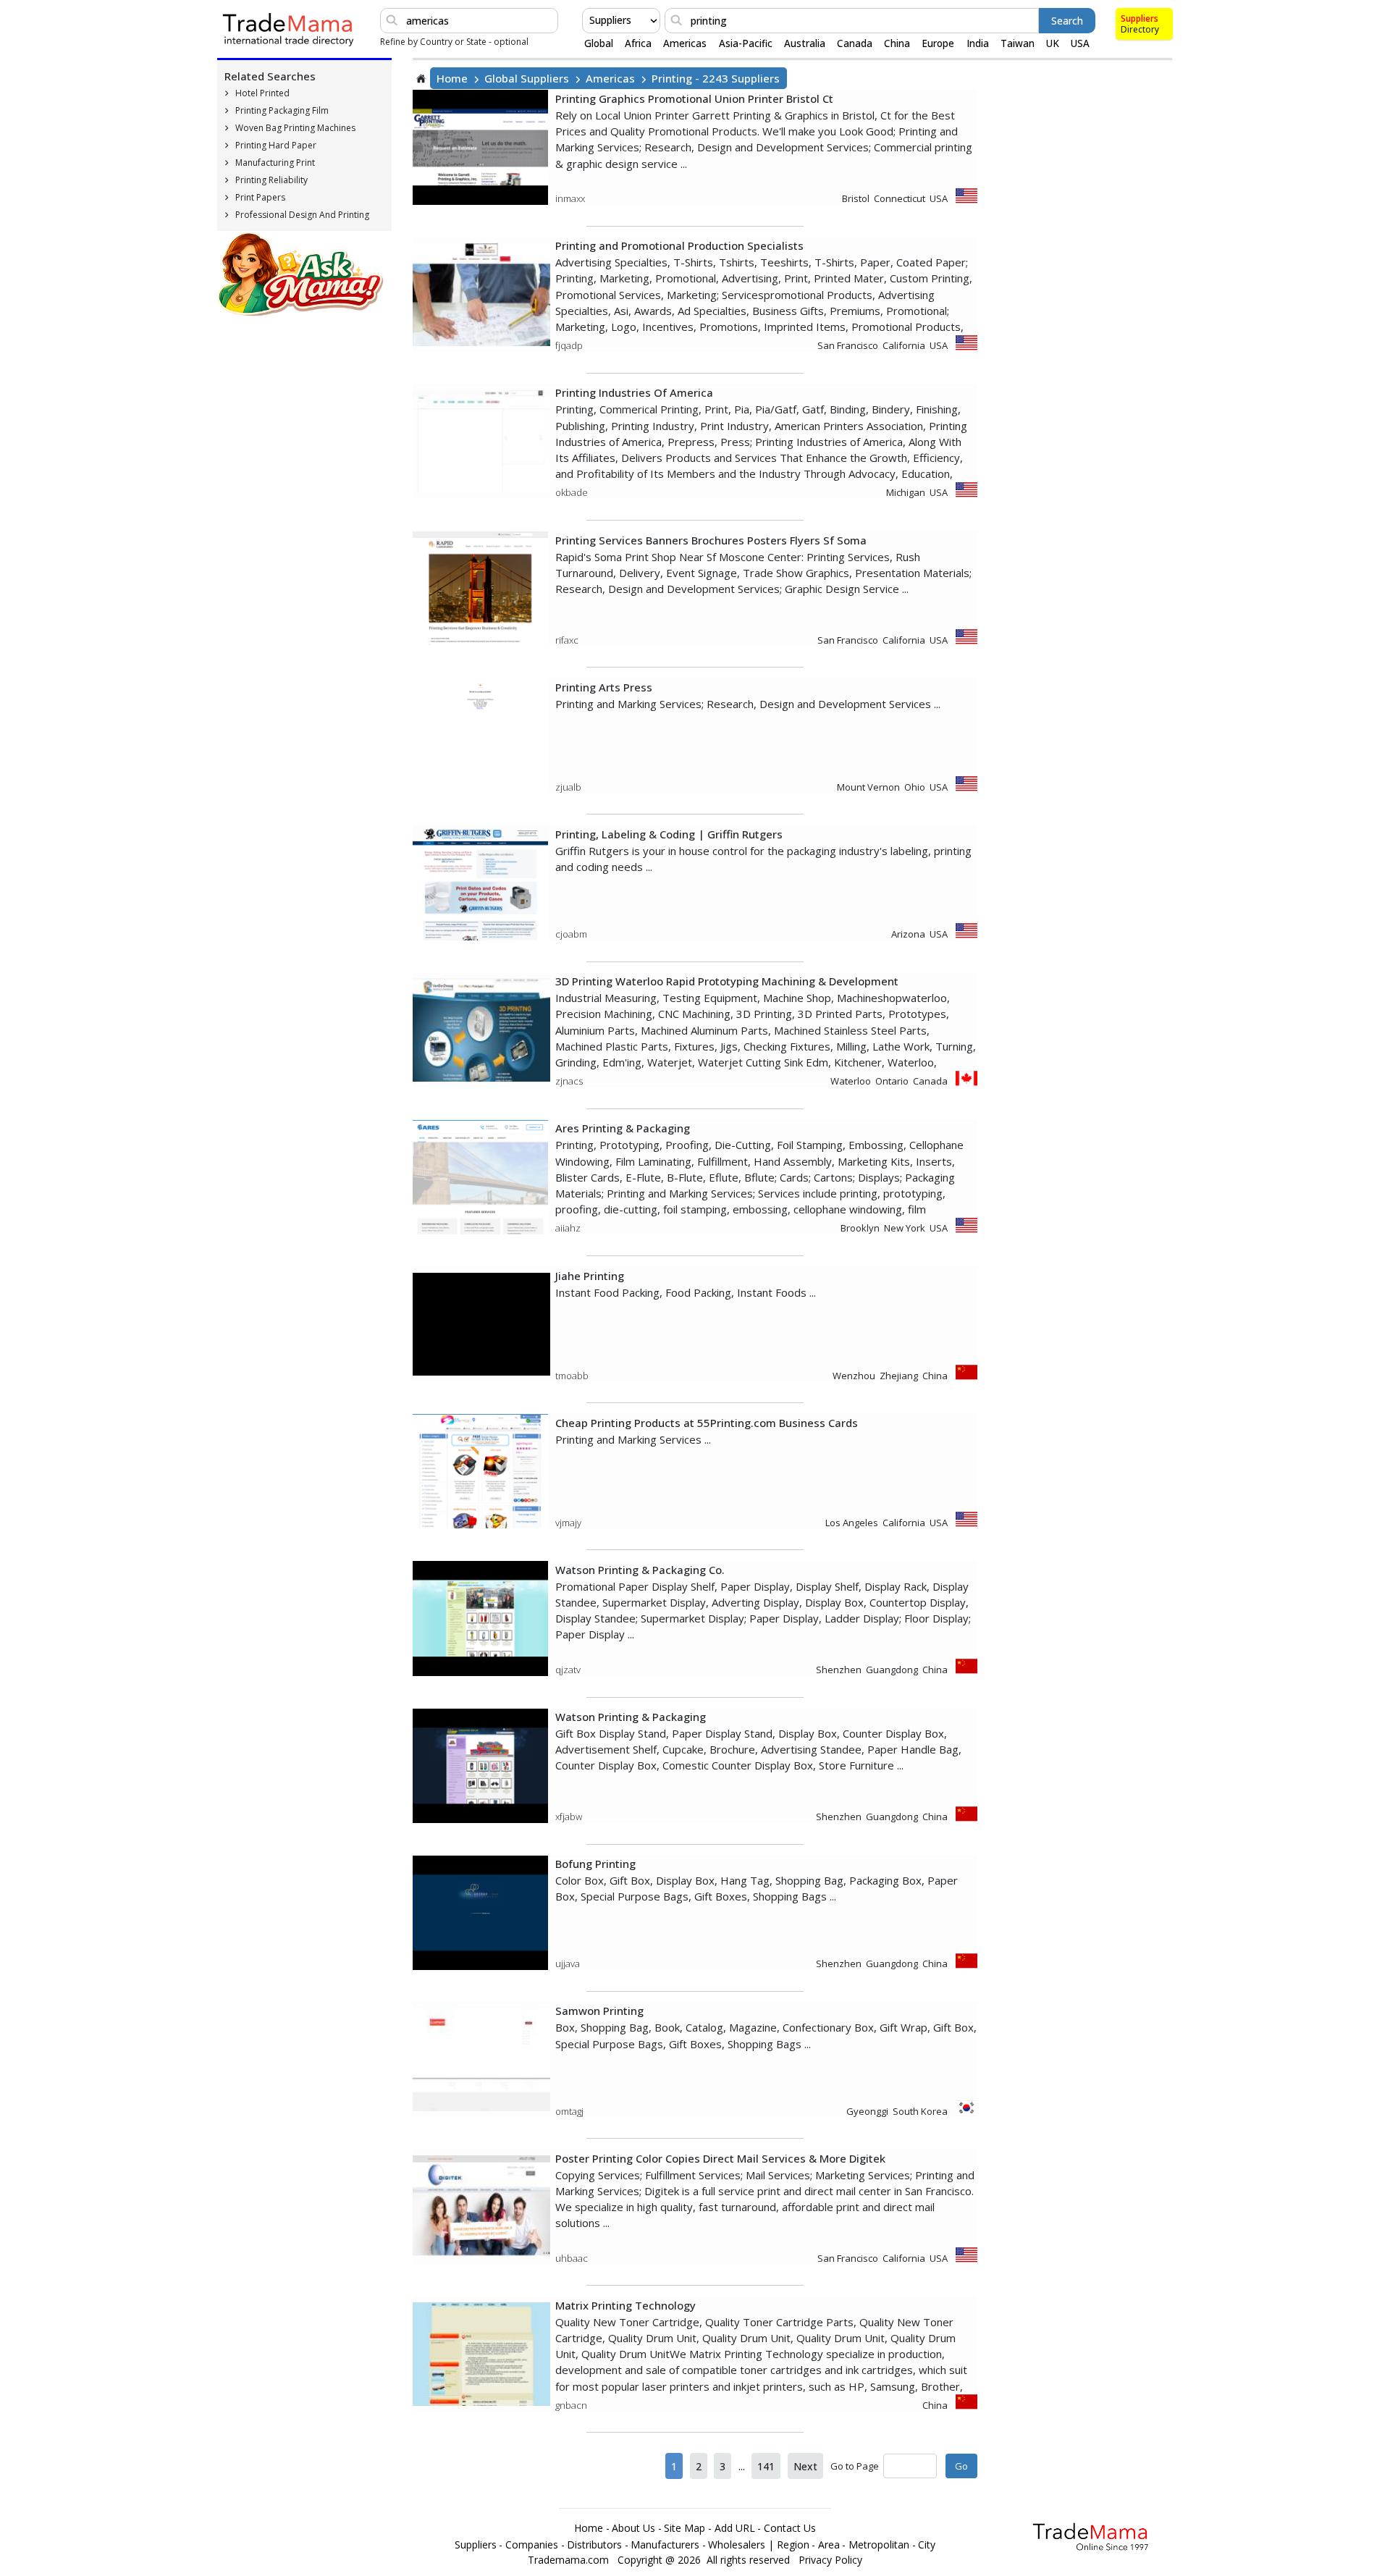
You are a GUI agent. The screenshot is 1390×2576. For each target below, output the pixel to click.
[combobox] (591, 20)
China (897, 43)
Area (829, 2545)
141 (766, 2466)
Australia (805, 43)
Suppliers (1140, 18)
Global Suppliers (527, 78)
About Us (633, 2528)
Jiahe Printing (590, 1276)
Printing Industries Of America (634, 392)
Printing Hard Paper (276, 145)
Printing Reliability (271, 180)
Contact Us (790, 2528)
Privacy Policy (830, 2560)
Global (599, 43)
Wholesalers (737, 2545)
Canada (855, 43)
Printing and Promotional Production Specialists (679, 245)
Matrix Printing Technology (625, 2305)
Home (452, 78)
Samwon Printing (599, 2011)
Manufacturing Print (275, 163)
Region (793, 2545)
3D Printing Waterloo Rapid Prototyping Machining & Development (727, 981)
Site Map (685, 2528)
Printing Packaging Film (282, 110)
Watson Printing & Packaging (631, 1717)
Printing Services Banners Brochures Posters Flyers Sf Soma (711, 540)
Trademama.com (568, 2560)
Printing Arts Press (604, 687)
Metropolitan (879, 2545)
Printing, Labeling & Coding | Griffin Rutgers (669, 834)
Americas (685, 43)
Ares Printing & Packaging (623, 1128)
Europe (938, 43)
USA (1080, 43)
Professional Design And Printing (302, 215)
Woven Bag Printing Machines (295, 128)
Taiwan (1018, 43)
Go (961, 2466)
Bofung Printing (595, 1864)
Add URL (735, 2528)
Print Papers (260, 197)
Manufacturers (665, 2545)
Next (805, 2466)
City (927, 2545)
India (978, 43)
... (742, 2466)
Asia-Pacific (746, 43)
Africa (638, 43)
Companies (532, 2545)
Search (1067, 21)
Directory (1140, 29)
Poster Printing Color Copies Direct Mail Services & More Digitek (720, 2158)
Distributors (594, 2545)
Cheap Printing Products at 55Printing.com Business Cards (707, 1423)
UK (1053, 43)
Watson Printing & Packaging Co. (640, 1570)
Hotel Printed (262, 93)
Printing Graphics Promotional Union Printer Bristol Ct (694, 98)
